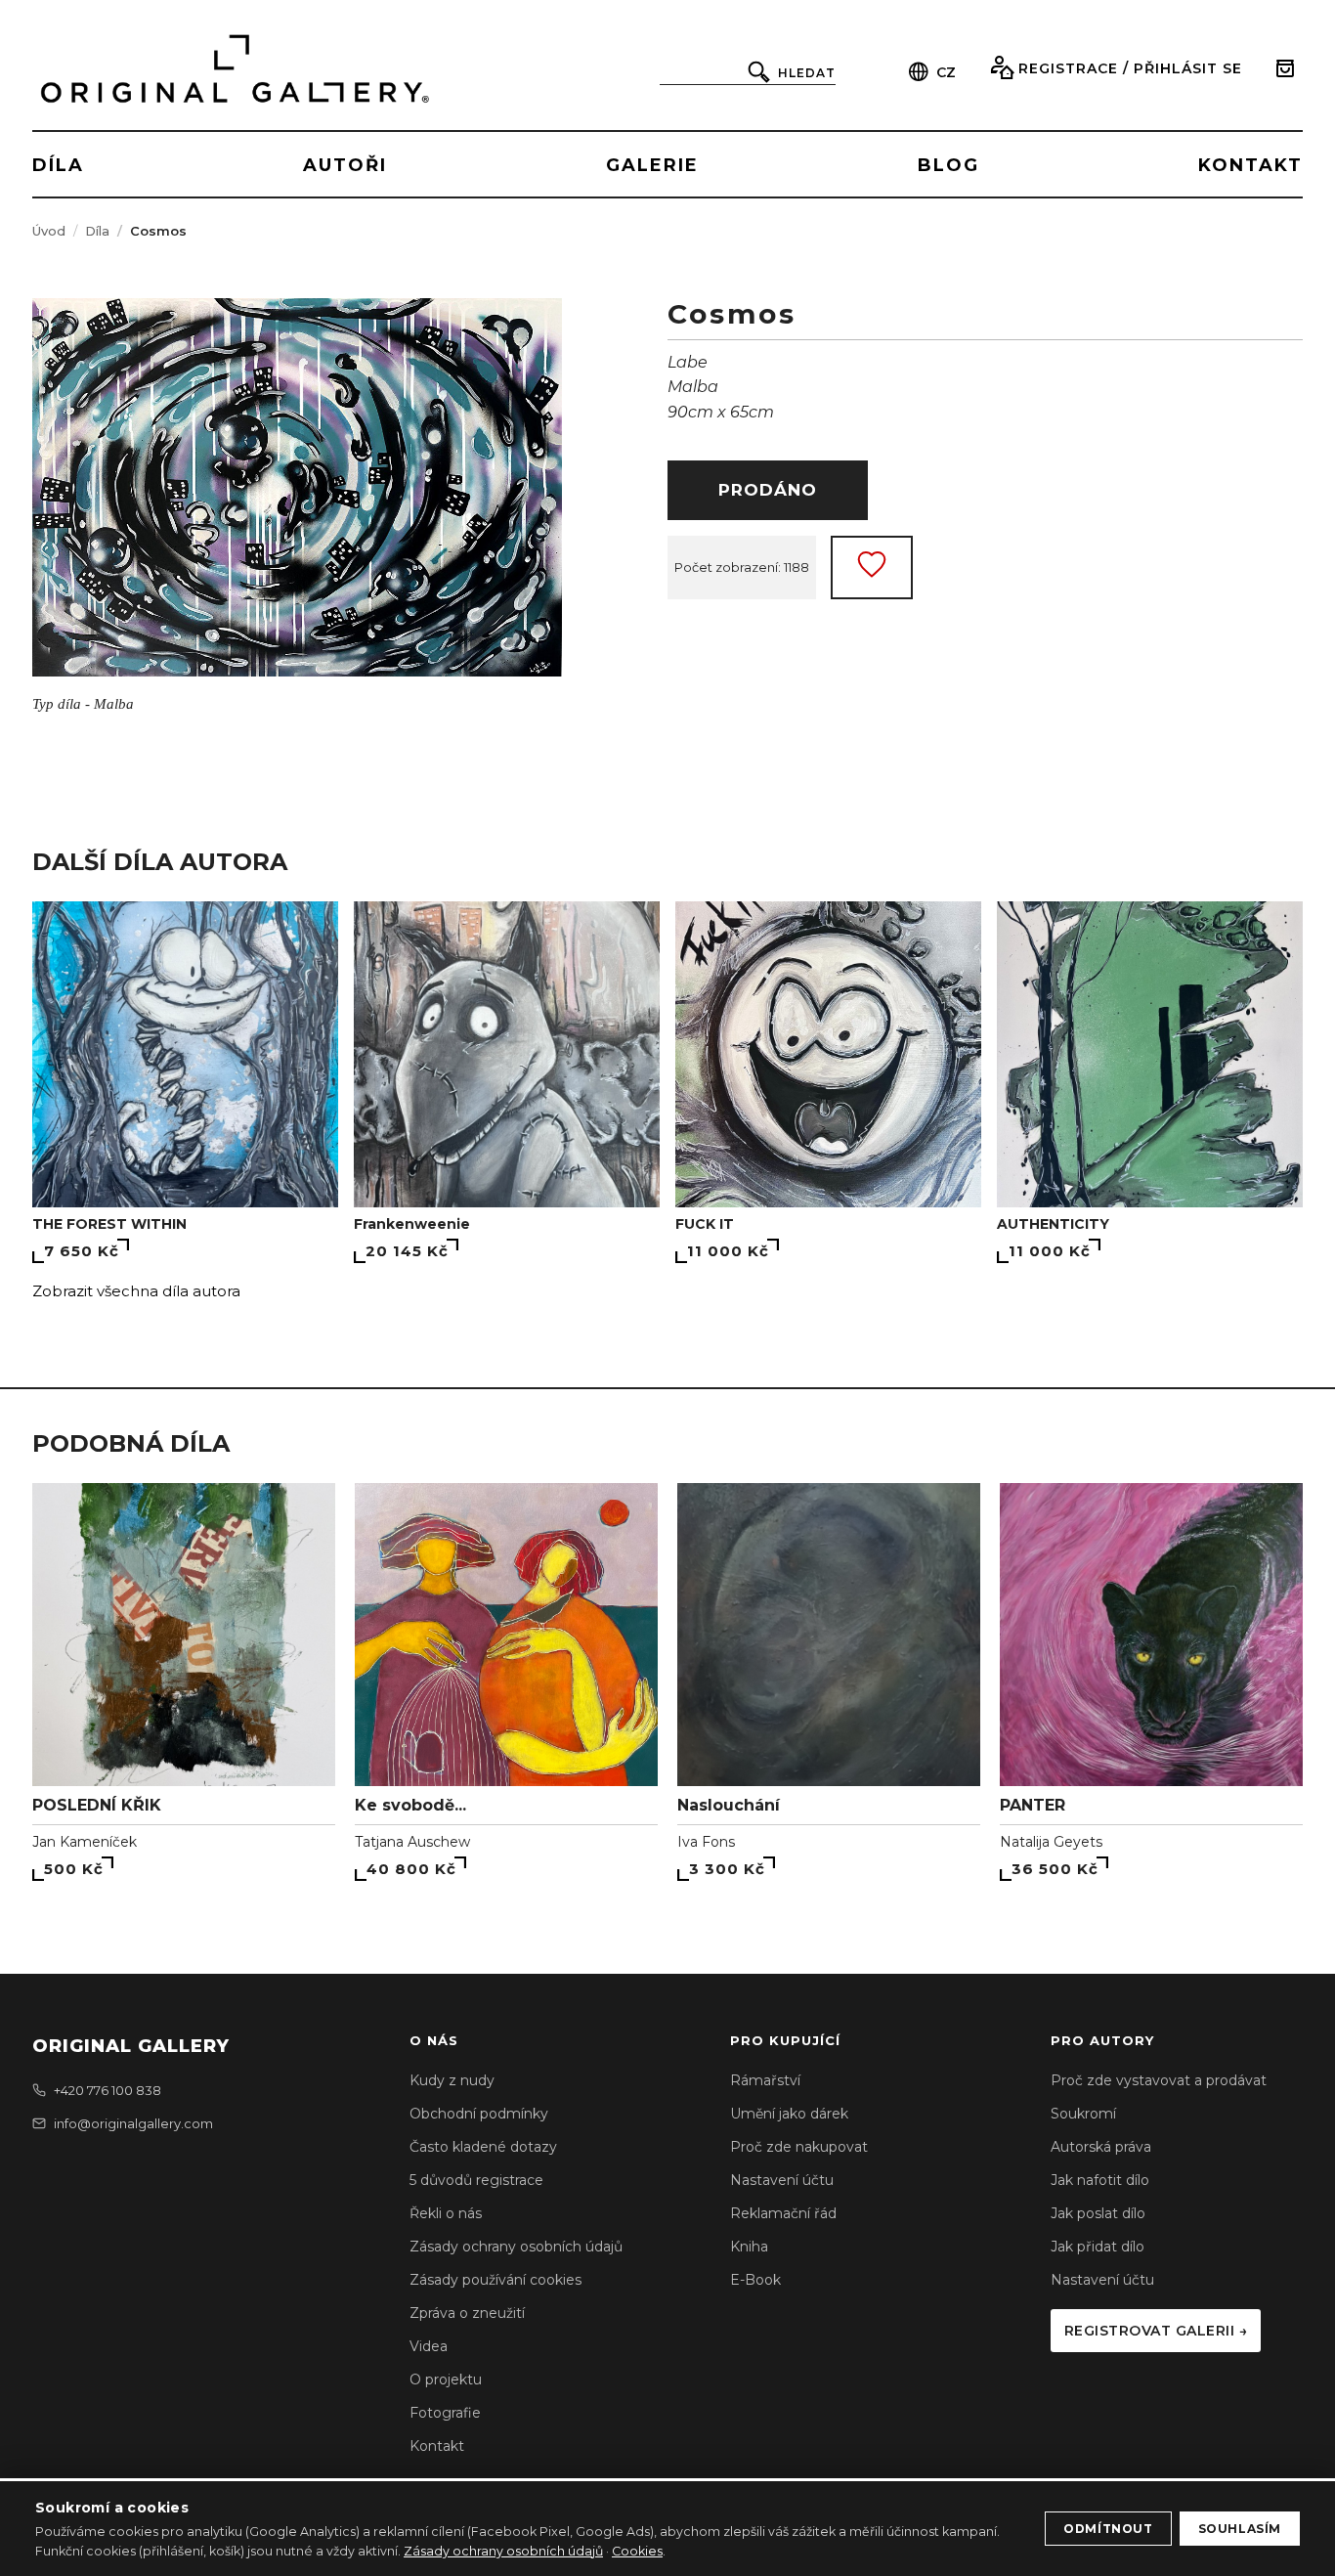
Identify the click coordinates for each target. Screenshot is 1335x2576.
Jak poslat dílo (1098, 2213)
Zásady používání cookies (495, 2280)
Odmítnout (1108, 2529)
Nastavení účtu (782, 2180)
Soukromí (1083, 2114)
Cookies (637, 2551)
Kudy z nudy (452, 2080)
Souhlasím (1240, 2529)
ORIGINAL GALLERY (131, 2046)
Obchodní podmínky (479, 2114)
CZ (946, 72)
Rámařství (765, 2080)
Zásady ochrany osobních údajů (516, 2247)
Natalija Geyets (1051, 1842)
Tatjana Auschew (412, 1842)
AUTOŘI (345, 165)
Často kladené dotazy (483, 2147)
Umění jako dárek (789, 2114)
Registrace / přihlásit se (1130, 68)
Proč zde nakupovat (799, 2147)
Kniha (749, 2247)
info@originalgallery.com (133, 2123)
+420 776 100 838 (108, 2090)
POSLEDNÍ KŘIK (97, 1805)
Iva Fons (706, 1842)
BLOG (948, 165)
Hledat (807, 73)
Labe (688, 362)
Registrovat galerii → (1156, 2331)
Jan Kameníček (85, 1842)
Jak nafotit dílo (1100, 2180)
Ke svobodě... (410, 1805)
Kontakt (437, 2446)
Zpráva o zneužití (467, 2313)
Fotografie (445, 2413)
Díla (97, 231)
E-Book (755, 2280)
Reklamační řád (783, 2213)
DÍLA (58, 165)
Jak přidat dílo (1098, 2247)
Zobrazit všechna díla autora (136, 1291)
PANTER (1033, 1805)
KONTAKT (1250, 165)
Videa (429, 2346)
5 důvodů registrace (476, 2180)
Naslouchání (729, 1805)
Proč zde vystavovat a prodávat (1159, 2080)
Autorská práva (1101, 2147)
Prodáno (768, 490)
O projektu (446, 2380)
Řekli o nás (446, 2213)
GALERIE (652, 165)
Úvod (49, 231)
